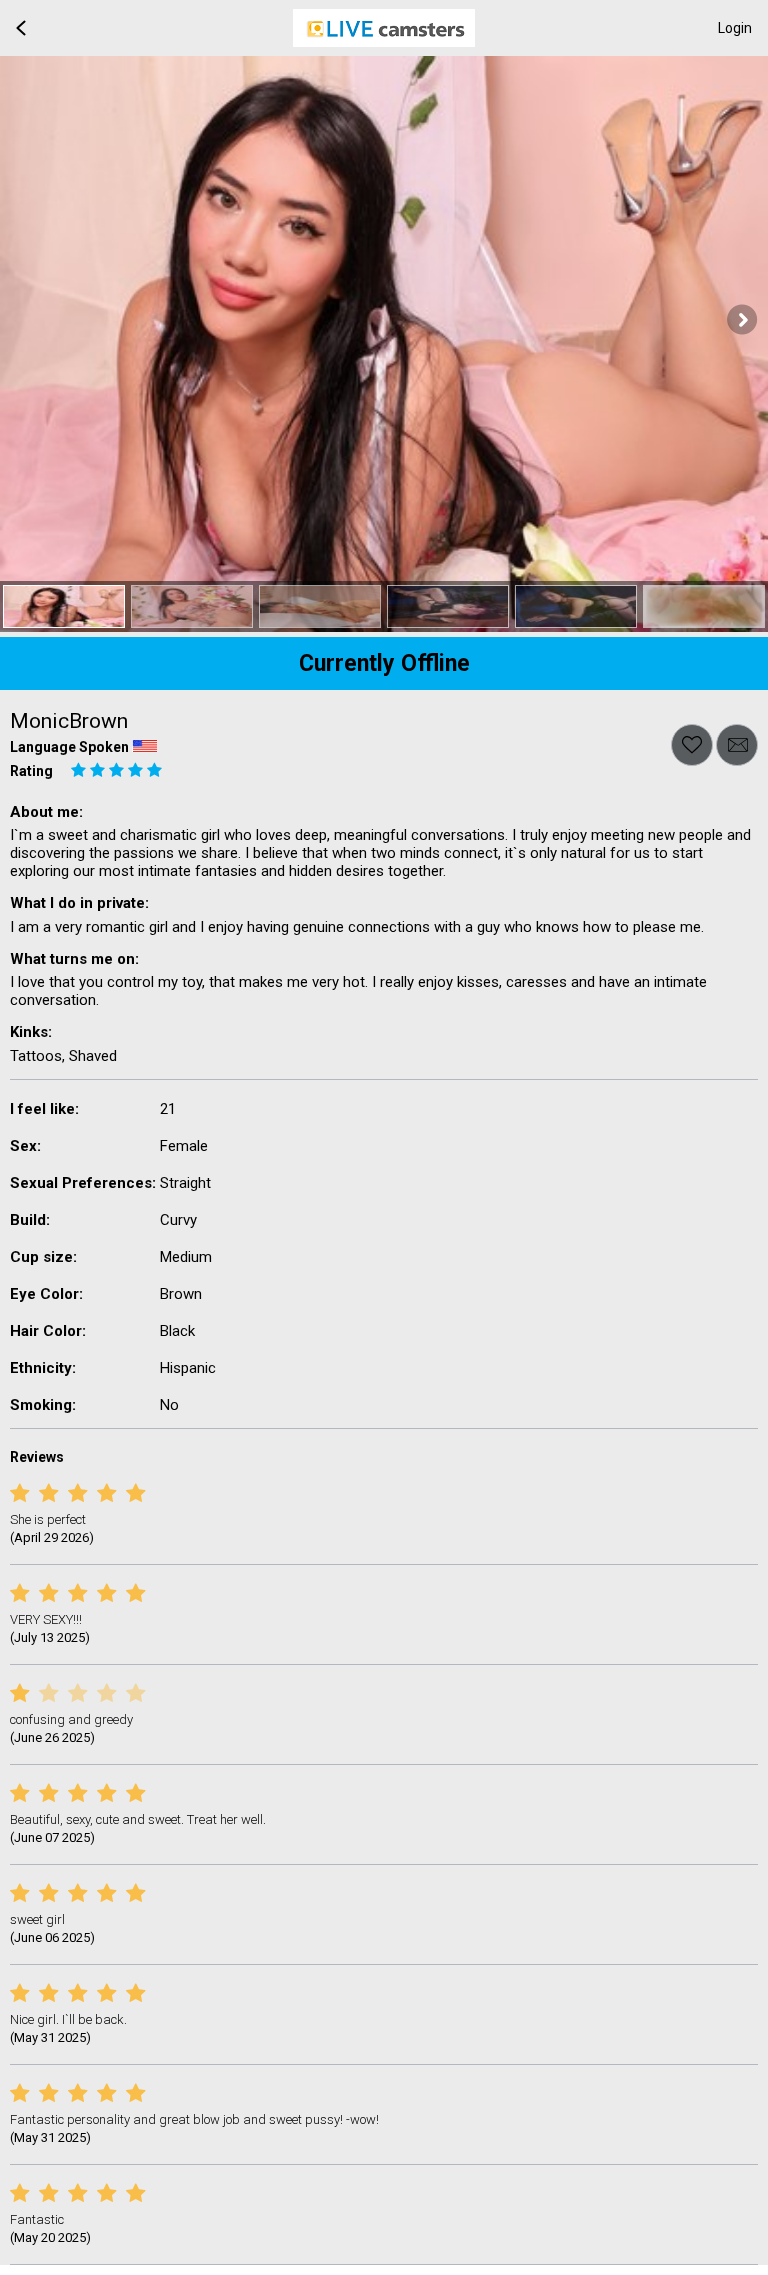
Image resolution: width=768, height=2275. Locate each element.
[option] (64, 606)
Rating (31, 771)
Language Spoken (69, 747)
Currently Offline (384, 663)
